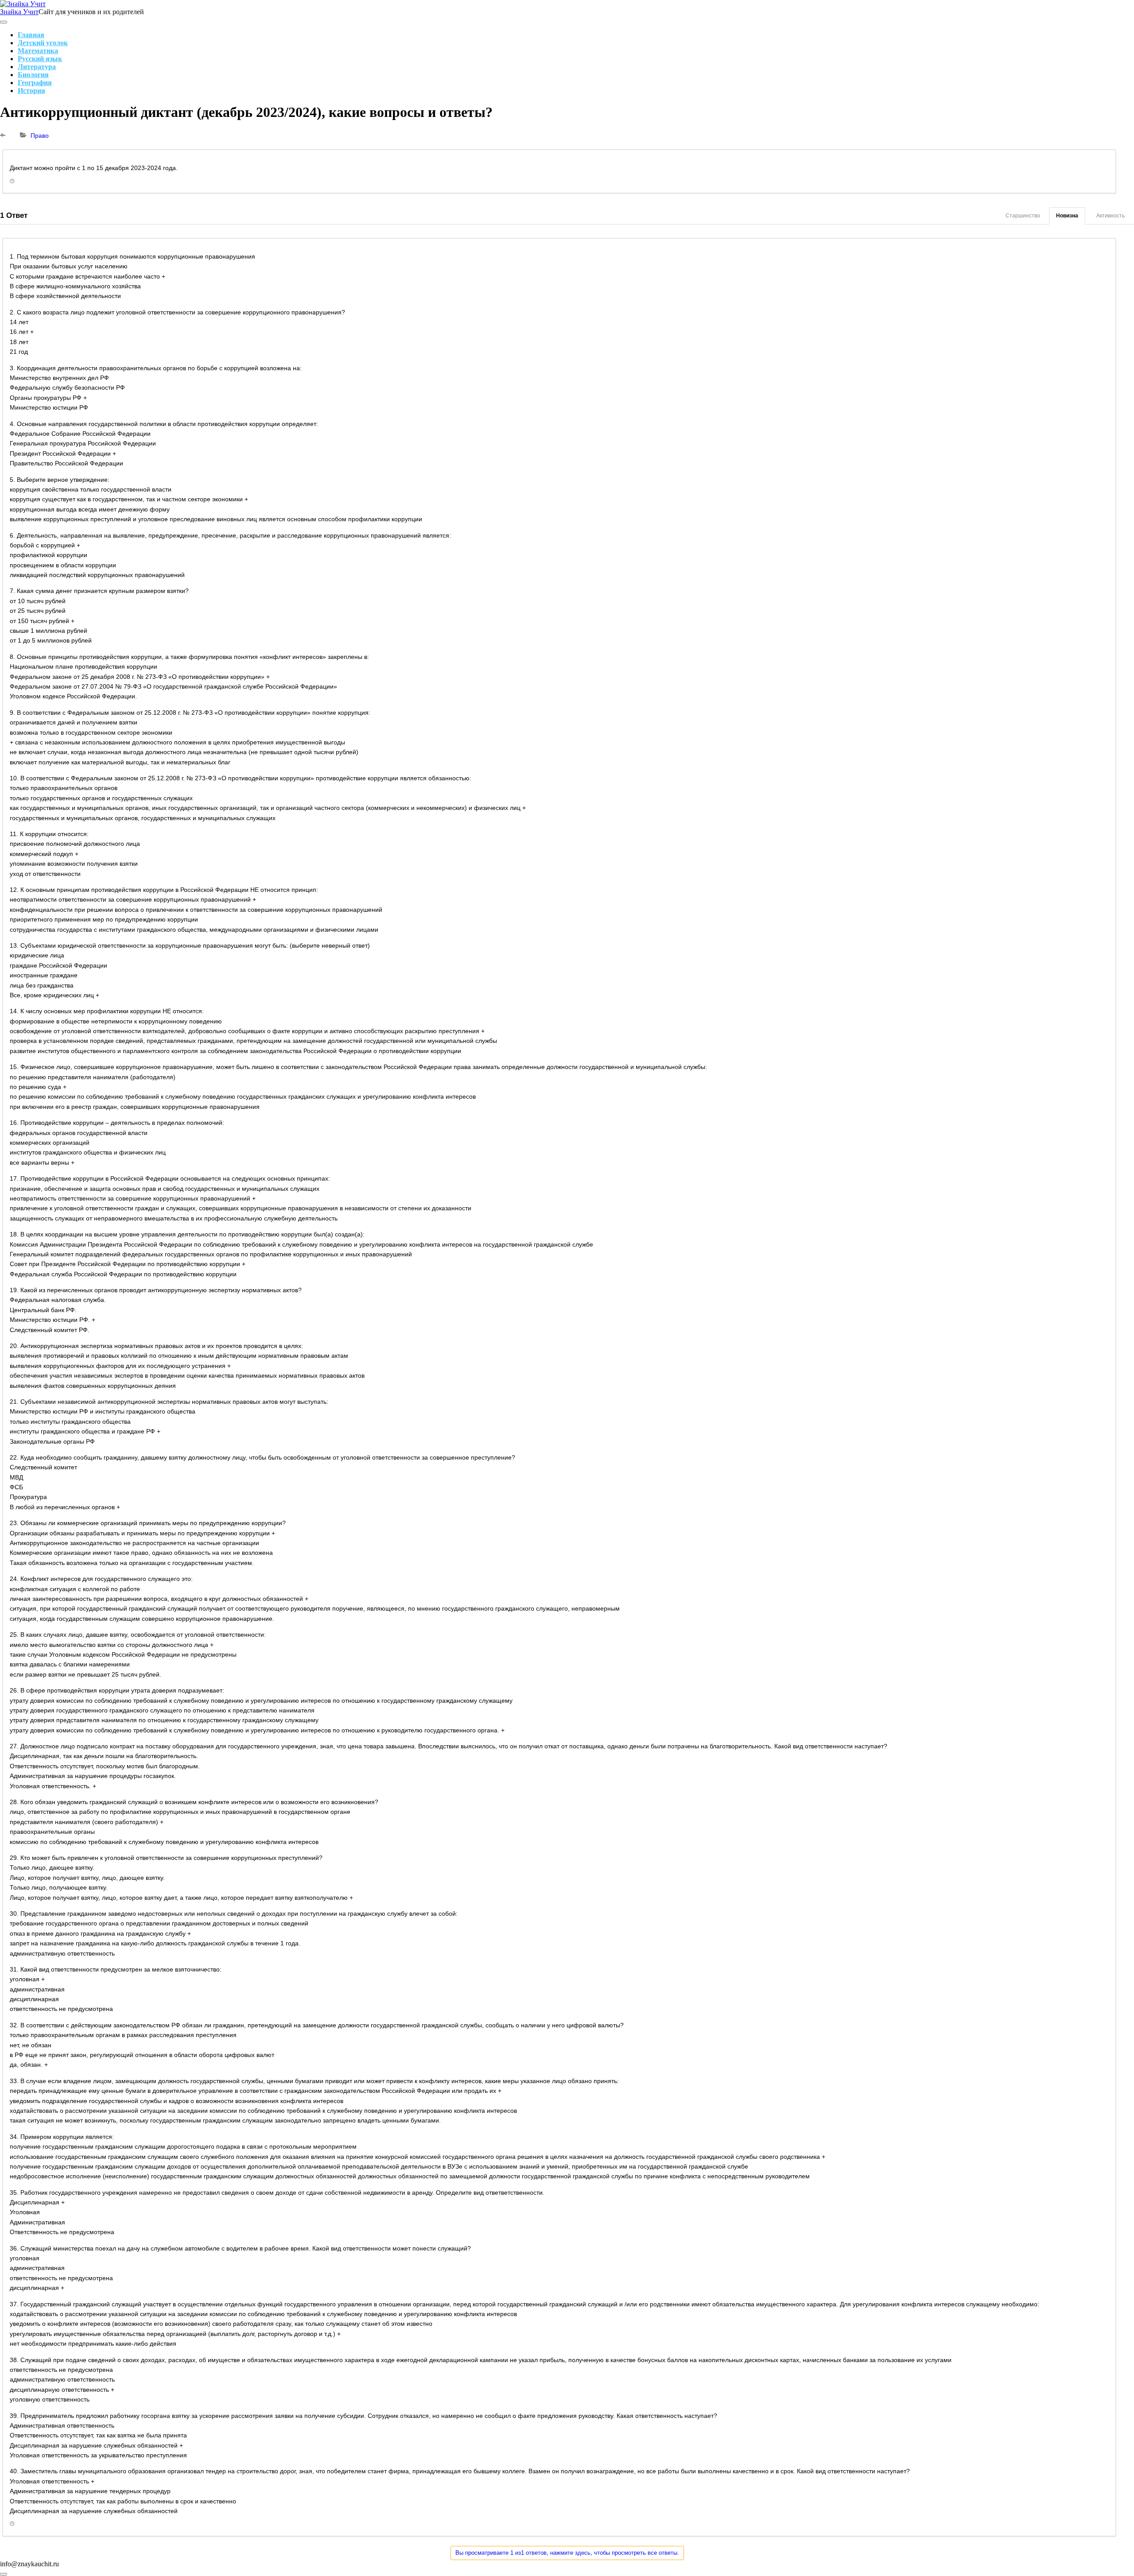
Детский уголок (43, 43)
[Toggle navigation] (4, 22)
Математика (38, 51)
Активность (1111, 216)
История (31, 91)
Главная (31, 35)
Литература (37, 67)
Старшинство (1023, 216)
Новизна (1067, 216)
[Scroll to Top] (4, 2574)
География (35, 83)
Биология (33, 75)
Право (40, 136)
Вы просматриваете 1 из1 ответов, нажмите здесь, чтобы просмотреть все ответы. (567, 2553)
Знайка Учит (19, 12)
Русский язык (40, 59)
